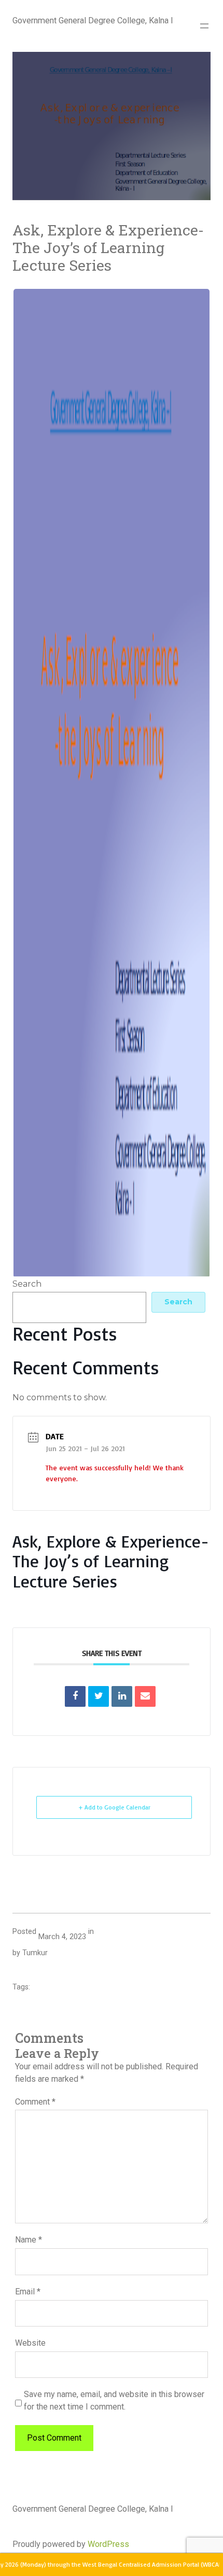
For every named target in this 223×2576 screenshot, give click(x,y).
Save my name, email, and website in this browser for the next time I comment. (114, 2400)
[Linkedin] (122, 1696)
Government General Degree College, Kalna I (93, 20)
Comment (35, 2102)
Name (29, 2240)
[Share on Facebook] (75, 1696)
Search (27, 1284)
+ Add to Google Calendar (114, 1807)
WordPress (108, 2544)
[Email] (145, 1696)
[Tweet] (99, 1696)
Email (28, 2292)
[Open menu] (204, 26)
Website (30, 2343)
